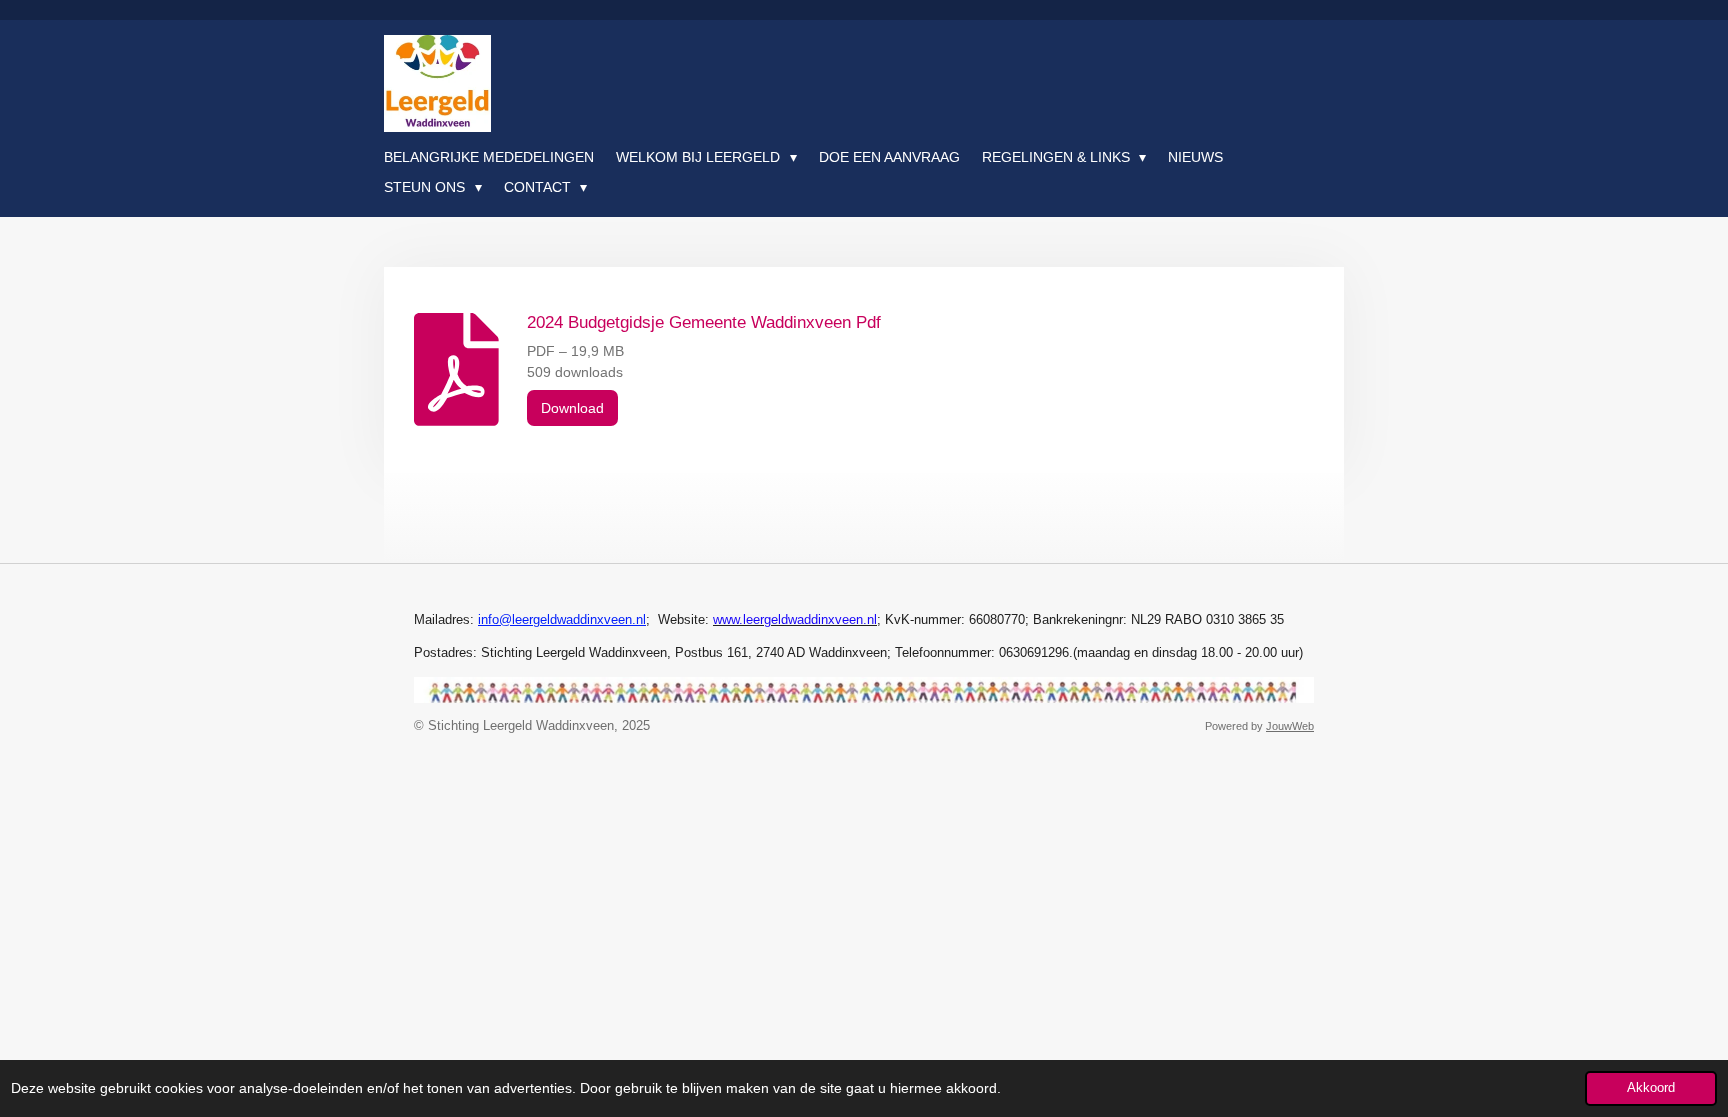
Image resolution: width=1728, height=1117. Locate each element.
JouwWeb (1290, 726)
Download (572, 408)
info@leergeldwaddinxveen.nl (562, 619)
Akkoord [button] (1651, 1088)
